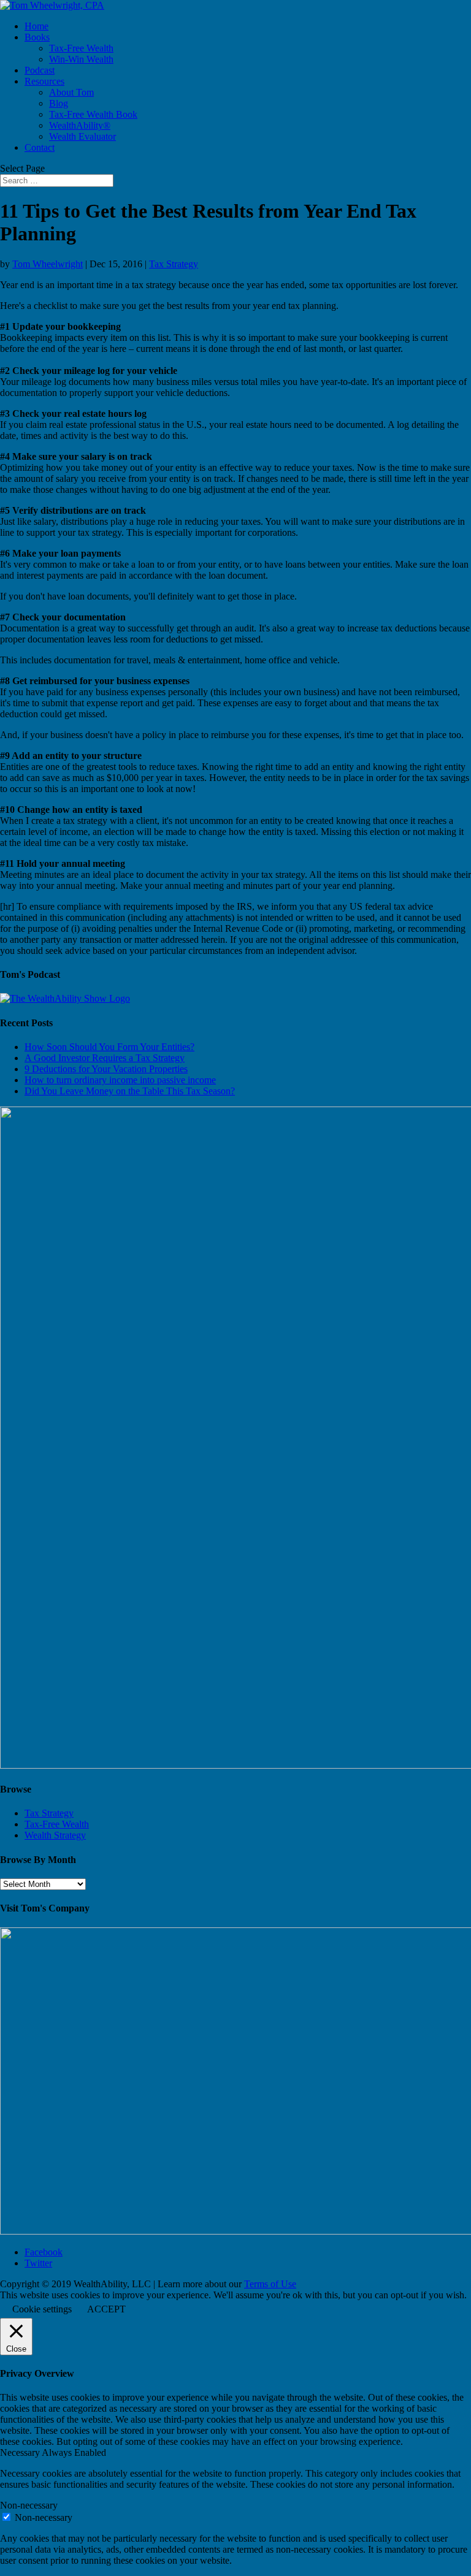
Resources (44, 81)
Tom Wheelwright (48, 264)
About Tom (71, 92)
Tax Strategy (174, 264)
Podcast (40, 70)
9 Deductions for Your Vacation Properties (106, 1069)
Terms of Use (270, 2284)
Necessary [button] (21, 2452)
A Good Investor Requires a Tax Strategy (105, 1058)
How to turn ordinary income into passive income (120, 1080)
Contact (40, 147)
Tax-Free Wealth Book (93, 114)
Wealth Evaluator (82, 136)
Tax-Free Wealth (81, 48)
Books (37, 37)
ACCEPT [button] (106, 2309)
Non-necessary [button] (29, 2505)
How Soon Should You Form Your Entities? (109, 1047)
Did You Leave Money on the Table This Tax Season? (130, 1091)
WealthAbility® (80, 125)
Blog (59, 103)
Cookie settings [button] (42, 2309)
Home (36, 26)
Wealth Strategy (55, 1835)
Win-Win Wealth (81, 59)
